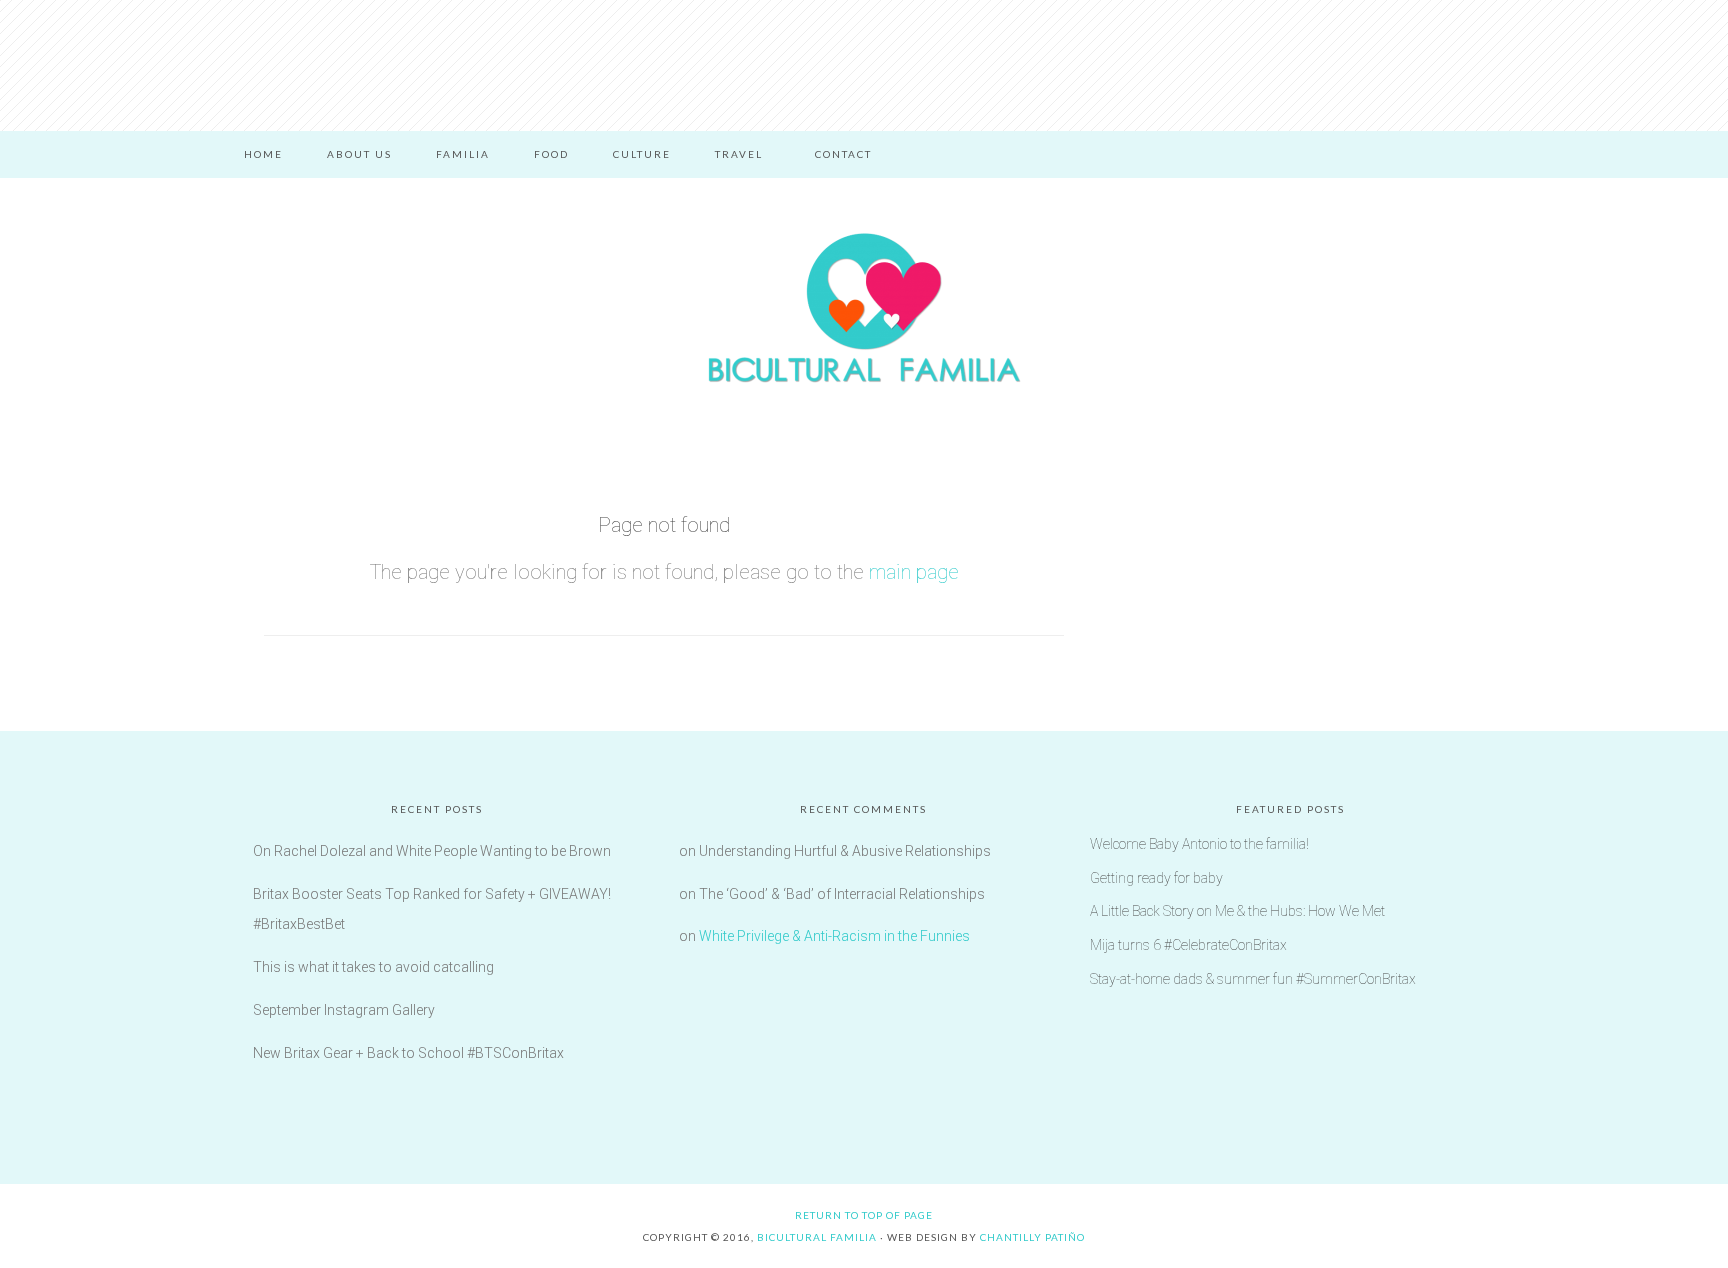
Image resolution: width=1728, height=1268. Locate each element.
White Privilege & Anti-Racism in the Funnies (834, 936)
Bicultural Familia (864, 308)
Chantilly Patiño (1032, 1237)
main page (914, 572)
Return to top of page (864, 1215)
